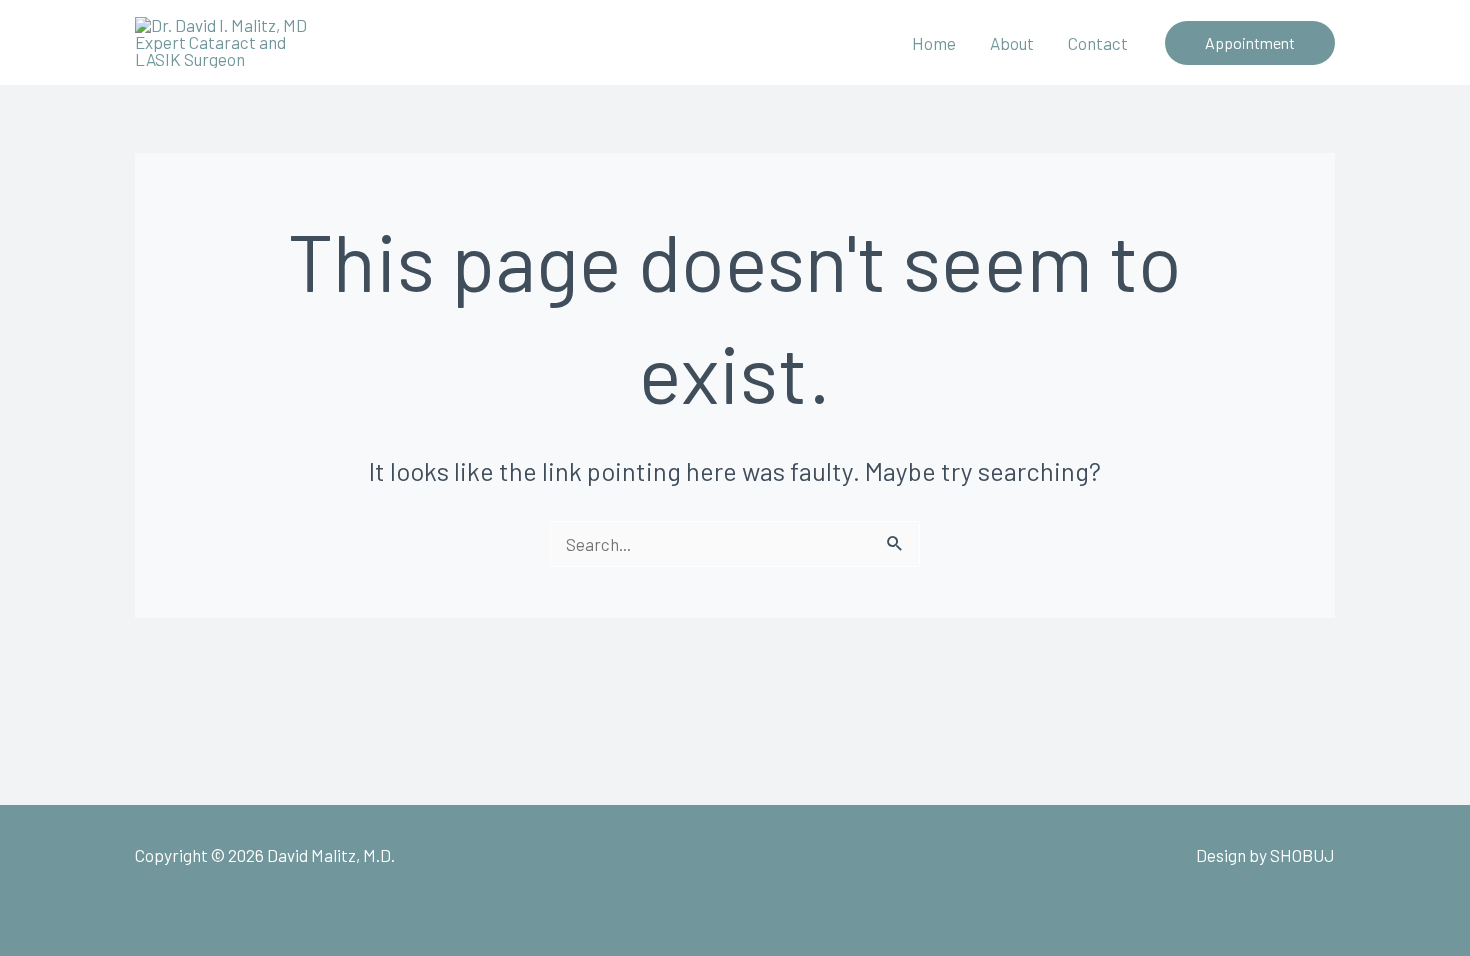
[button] (1250, 43)
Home (934, 43)
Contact (1098, 43)
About (1012, 43)
